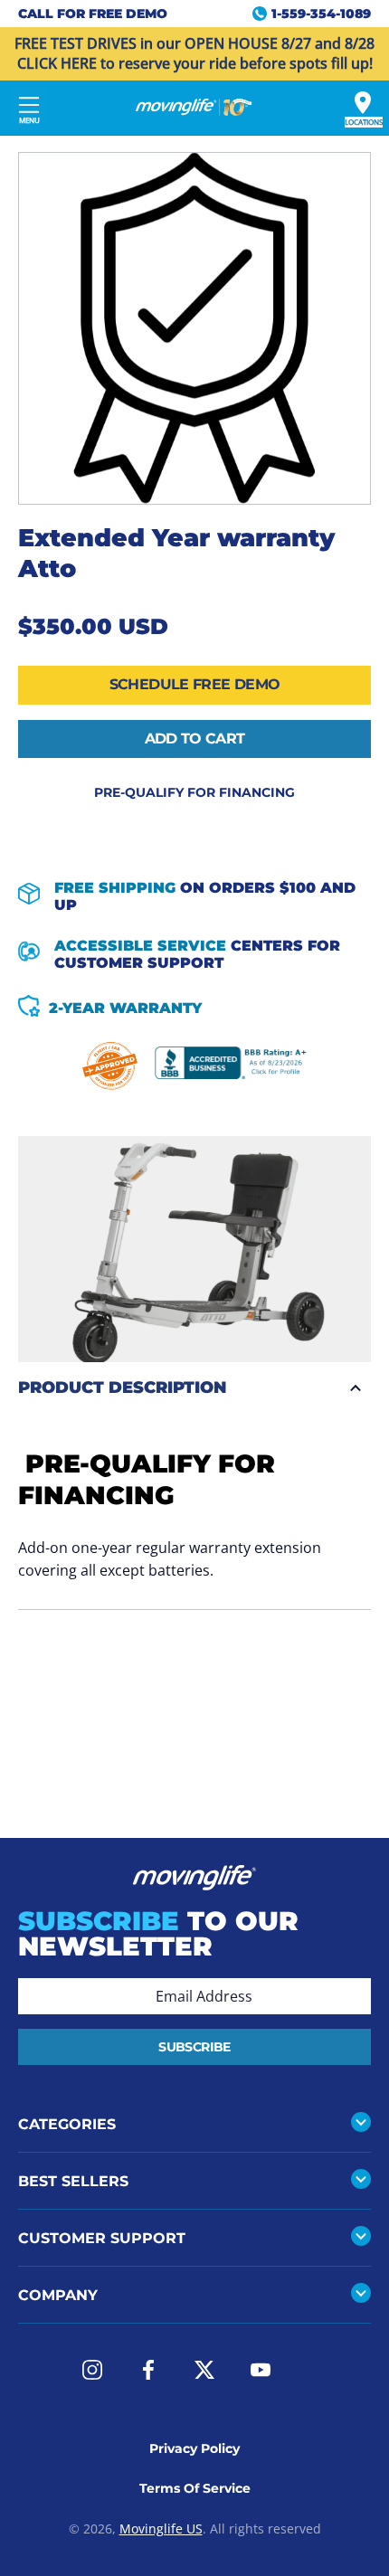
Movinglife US (161, 2529)
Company (58, 2295)
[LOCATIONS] (363, 103)
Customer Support (102, 2238)
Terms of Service (195, 2488)
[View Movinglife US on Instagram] (92, 2370)
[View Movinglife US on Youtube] (261, 2370)
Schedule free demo (194, 684)
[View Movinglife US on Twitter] (204, 2370)
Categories (67, 2124)
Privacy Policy (194, 2448)
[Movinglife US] (194, 108)
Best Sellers (73, 2181)
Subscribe (194, 2047)
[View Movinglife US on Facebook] (148, 2370)
